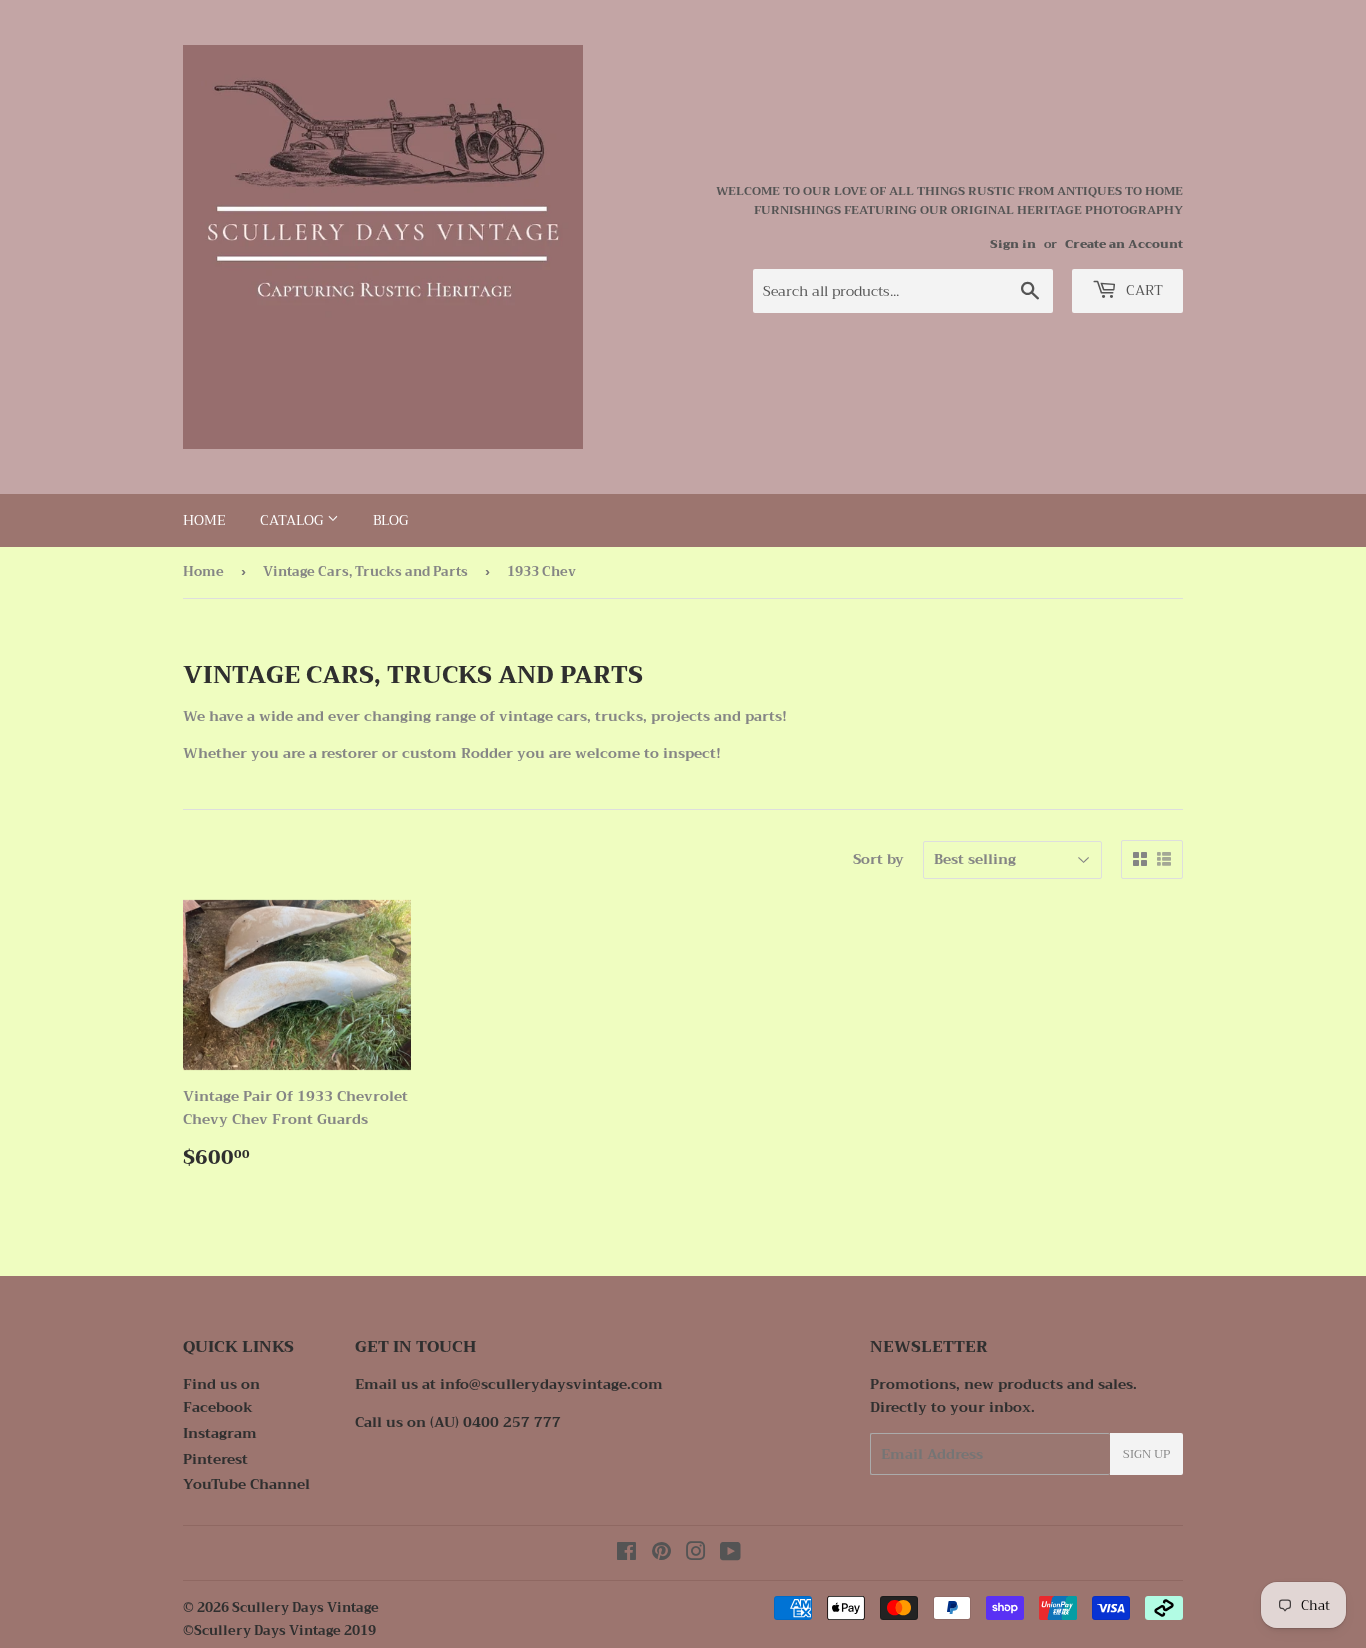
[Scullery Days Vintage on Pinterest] (661, 1554)
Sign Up (1146, 1454)
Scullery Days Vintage (305, 1607)
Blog (390, 520)
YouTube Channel (246, 1484)
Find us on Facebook (221, 1395)
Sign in (1013, 244)
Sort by (878, 859)
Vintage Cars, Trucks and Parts (365, 571)
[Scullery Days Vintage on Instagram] (696, 1554)
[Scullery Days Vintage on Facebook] (626, 1554)
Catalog (293, 520)
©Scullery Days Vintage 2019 (279, 1630)
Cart (1142, 290)
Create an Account (1124, 244)
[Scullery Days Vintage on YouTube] (730, 1554)
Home (204, 520)
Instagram (220, 1433)
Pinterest (215, 1459)
